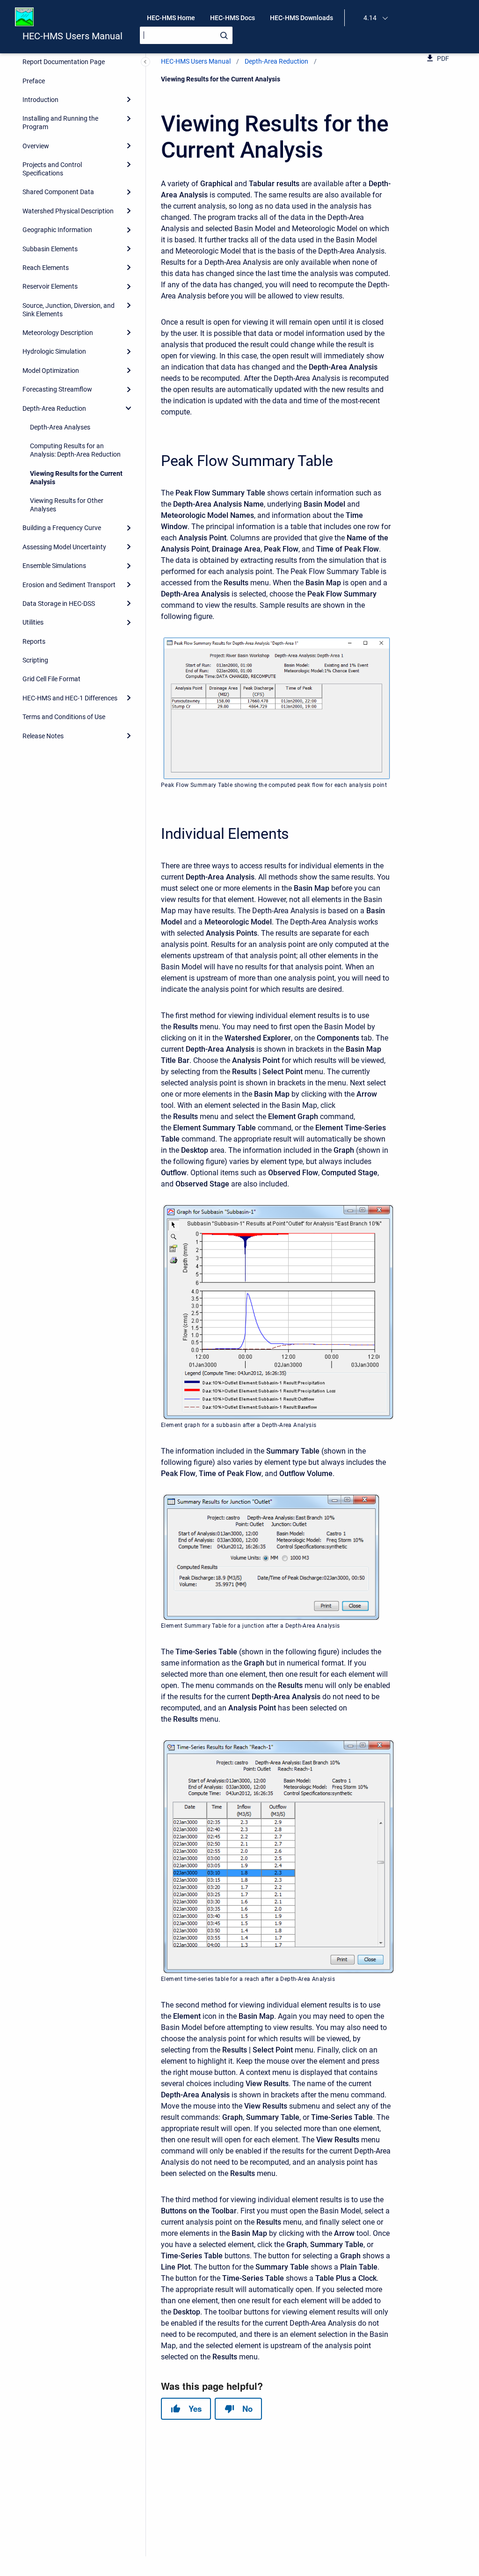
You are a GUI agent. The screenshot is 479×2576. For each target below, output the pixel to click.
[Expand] (129, 100)
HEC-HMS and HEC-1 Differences (70, 698)
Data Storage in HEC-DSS (59, 604)
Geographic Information (57, 230)
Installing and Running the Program (60, 123)
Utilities (33, 622)
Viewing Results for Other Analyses (67, 505)
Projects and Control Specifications (52, 169)
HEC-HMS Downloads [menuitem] (301, 18)
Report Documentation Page (64, 62)
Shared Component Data (58, 192)
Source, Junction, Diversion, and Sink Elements (69, 310)
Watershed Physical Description (68, 211)
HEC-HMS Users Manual (73, 36)
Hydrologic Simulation (54, 351)
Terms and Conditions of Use (64, 717)
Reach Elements (46, 268)
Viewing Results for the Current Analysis (76, 478)
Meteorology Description (58, 333)
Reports (34, 641)
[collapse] (129, 408)
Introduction (40, 100)
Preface (34, 81)
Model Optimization (51, 371)
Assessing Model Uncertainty (64, 547)
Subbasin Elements (50, 249)
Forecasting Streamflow (57, 389)
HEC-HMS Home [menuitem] (171, 18)
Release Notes (43, 736)
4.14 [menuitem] (370, 18)
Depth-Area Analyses (60, 427)
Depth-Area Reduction (54, 408)
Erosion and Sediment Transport (69, 585)
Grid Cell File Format (51, 679)
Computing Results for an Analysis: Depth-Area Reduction (75, 450)
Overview (36, 146)
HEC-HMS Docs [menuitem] (232, 18)
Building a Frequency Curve (62, 528)
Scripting (35, 660)
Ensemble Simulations (54, 566)
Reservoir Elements (50, 286)
